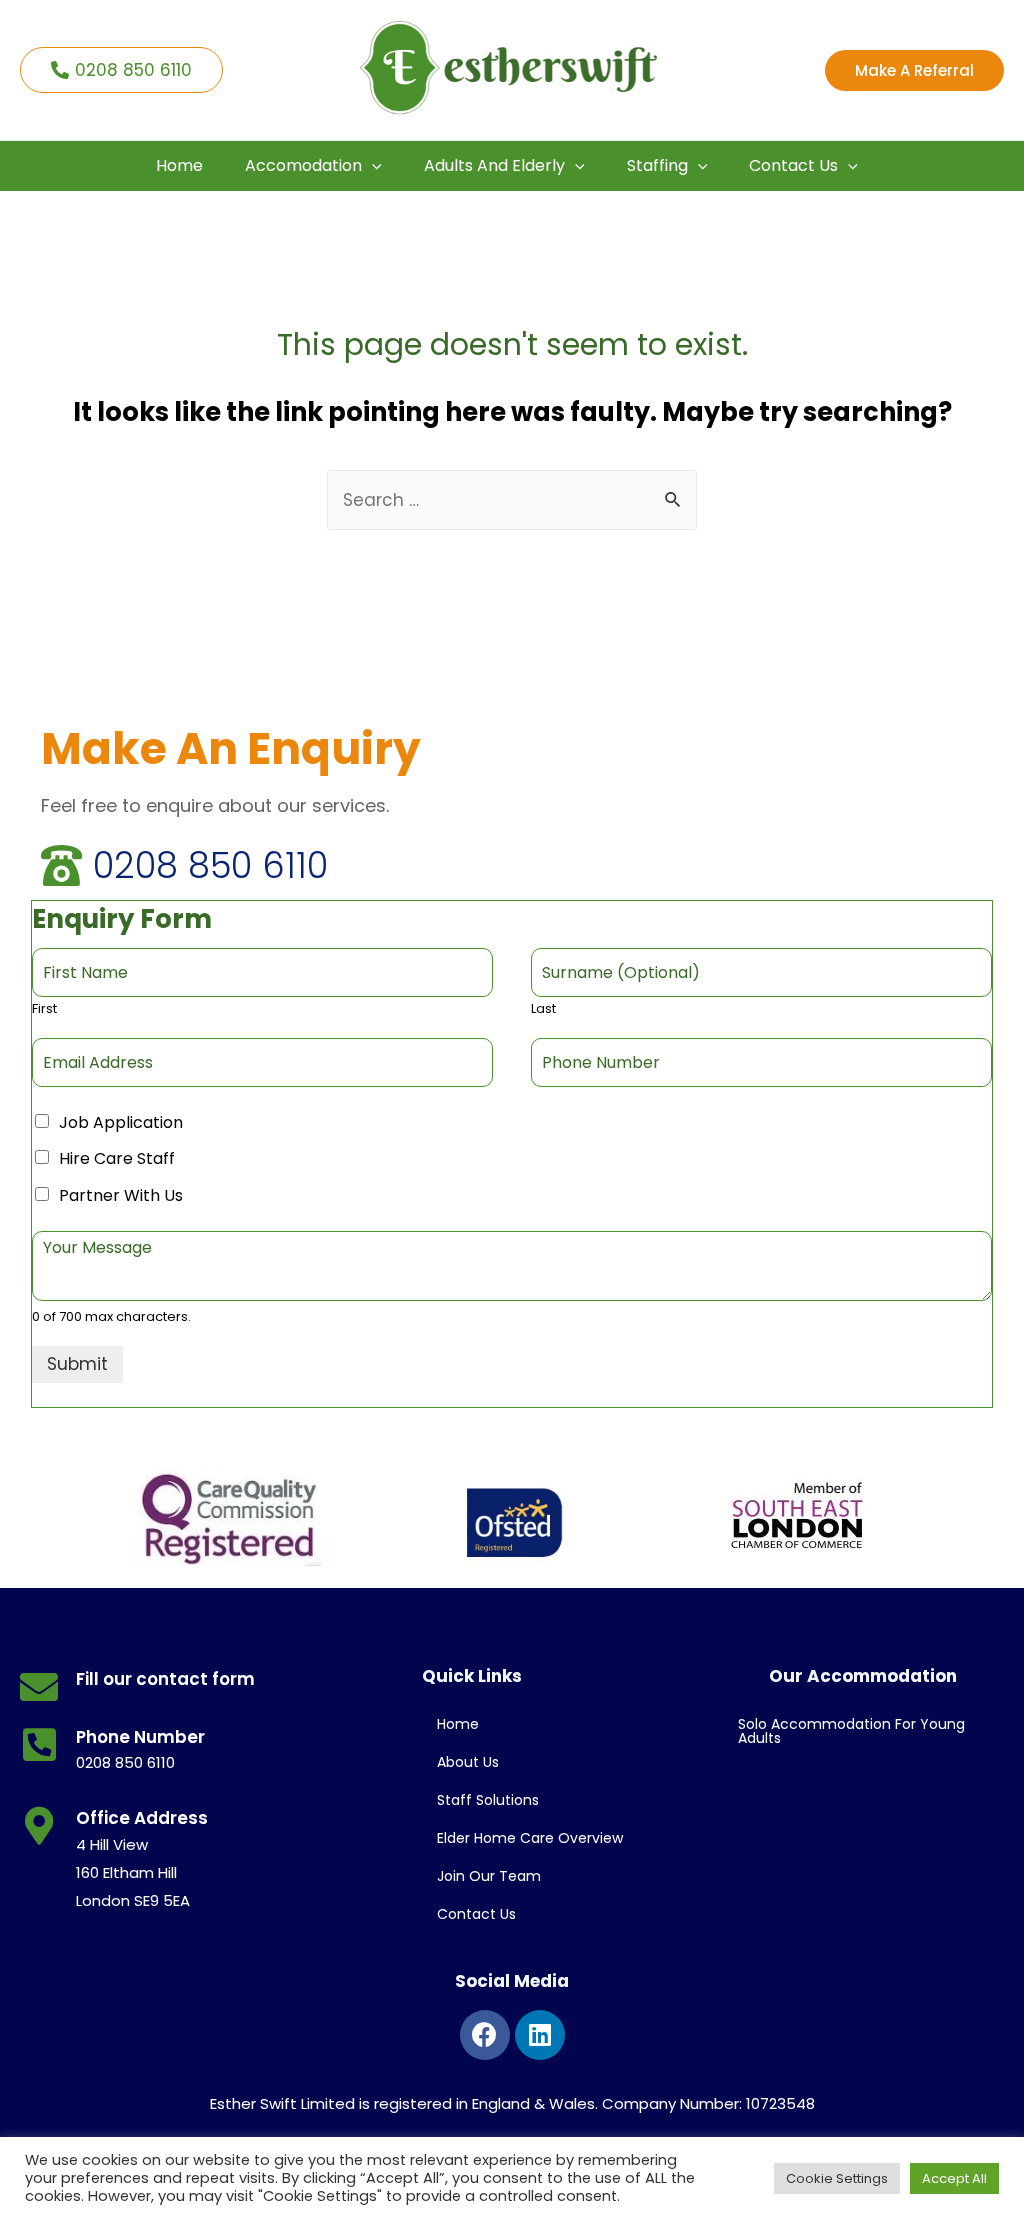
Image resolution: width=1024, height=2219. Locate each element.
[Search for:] (512, 500)
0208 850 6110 (210, 865)
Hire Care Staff (117, 1158)
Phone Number (140, 1737)
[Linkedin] (540, 2035)
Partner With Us (121, 1195)
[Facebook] (485, 2035)
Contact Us (476, 1914)
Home (458, 1724)
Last (543, 1009)
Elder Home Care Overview (530, 1838)
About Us (468, 1762)
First (44, 1009)
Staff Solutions (488, 1800)
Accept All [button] (954, 2178)
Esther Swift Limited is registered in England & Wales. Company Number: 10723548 (512, 2103)
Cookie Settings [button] (837, 2178)
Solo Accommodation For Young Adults (851, 1731)
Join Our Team (489, 1876)
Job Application (121, 1122)
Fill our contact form (165, 1679)
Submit (77, 1364)
